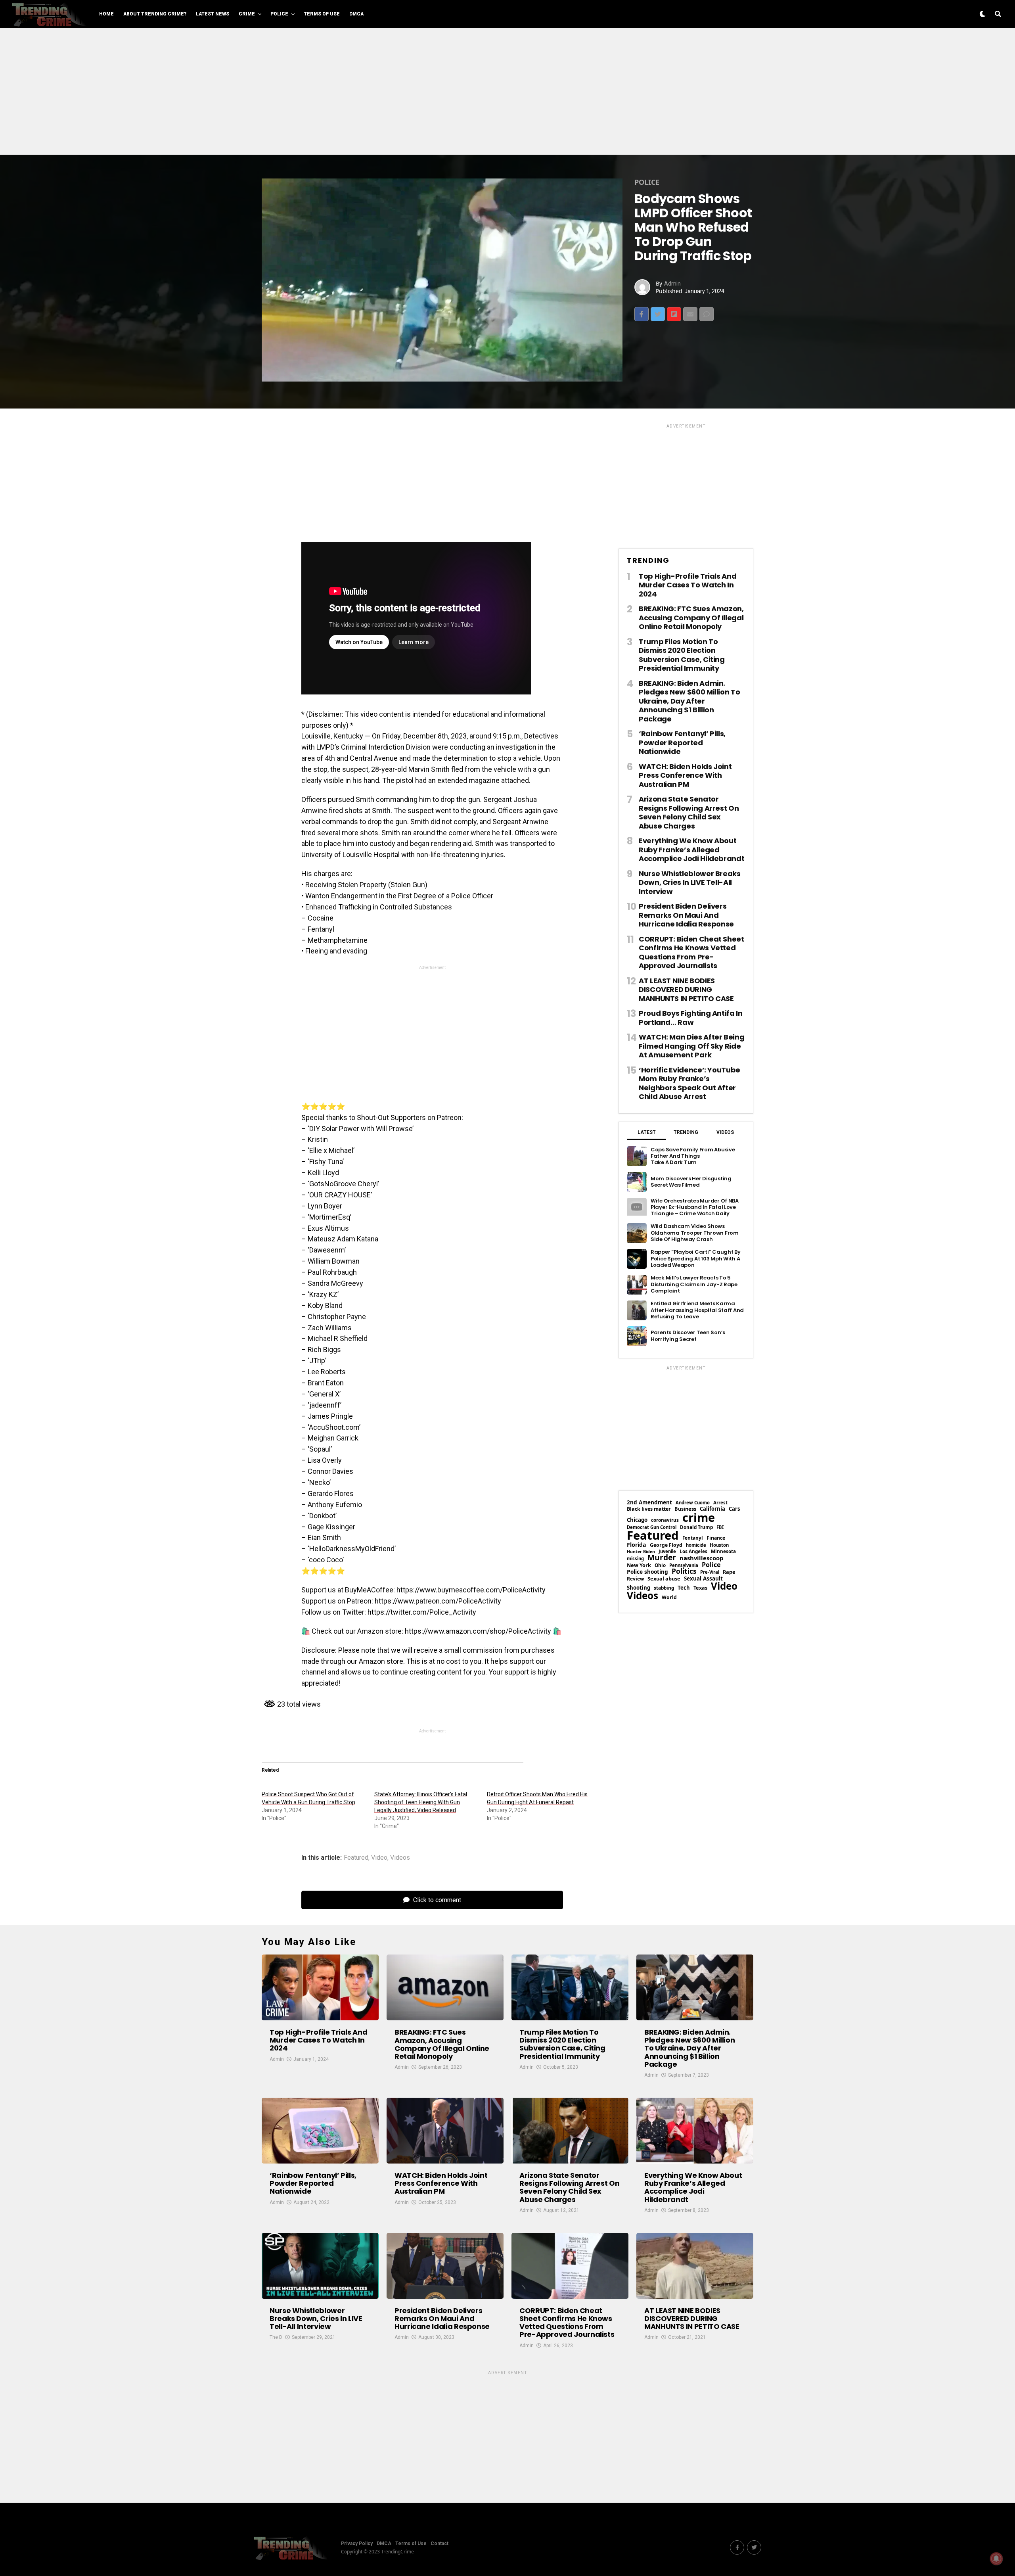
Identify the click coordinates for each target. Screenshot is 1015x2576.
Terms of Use (322, 14)
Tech (684, 1588)
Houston (719, 1545)
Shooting (639, 1588)
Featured (356, 1858)
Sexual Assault (703, 1579)
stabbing (664, 1588)
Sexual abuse (664, 1579)
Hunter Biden (641, 1552)
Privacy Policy (357, 2543)
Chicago (637, 1520)
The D (276, 2337)
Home (106, 14)
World (669, 1598)
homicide (696, 1545)
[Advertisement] (507, 91)
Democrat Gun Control (652, 1527)
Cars (734, 1509)
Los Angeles (693, 1552)
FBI (720, 1527)
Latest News (213, 14)
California (712, 1509)
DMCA (356, 14)
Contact (440, 2543)
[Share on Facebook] (642, 314)
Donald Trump (696, 1527)
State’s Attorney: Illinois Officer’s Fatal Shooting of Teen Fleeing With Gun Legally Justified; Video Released (421, 1802)
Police (279, 14)
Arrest (720, 1503)
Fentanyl (693, 1538)
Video (379, 1858)
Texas (700, 1588)
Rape (729, 1572)
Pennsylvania (684, 1565)
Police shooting (647, 1572)
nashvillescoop (701, 1558)
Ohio (660, 1565)
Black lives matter (649, 1509)
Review (635, 1579)
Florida (637, 1545)
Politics (684, 1571)
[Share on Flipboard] (674, 314)
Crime (247, 14)
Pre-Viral (710, 1572)
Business (685, 1509)
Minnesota (723, 1552)
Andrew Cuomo (693, 1503)
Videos (400, 1858)
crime (699, 1518)
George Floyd (666, 1545)
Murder (662, 1558)
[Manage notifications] (996, 2559)
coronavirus (665, 1520)
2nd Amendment (649, 1503)
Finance (716, 1538)
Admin (672, 284)
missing (635, 1558)
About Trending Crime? (155, 14)
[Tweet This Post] (658, 314)
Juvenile (667, 1551)
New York (639, 1565)
